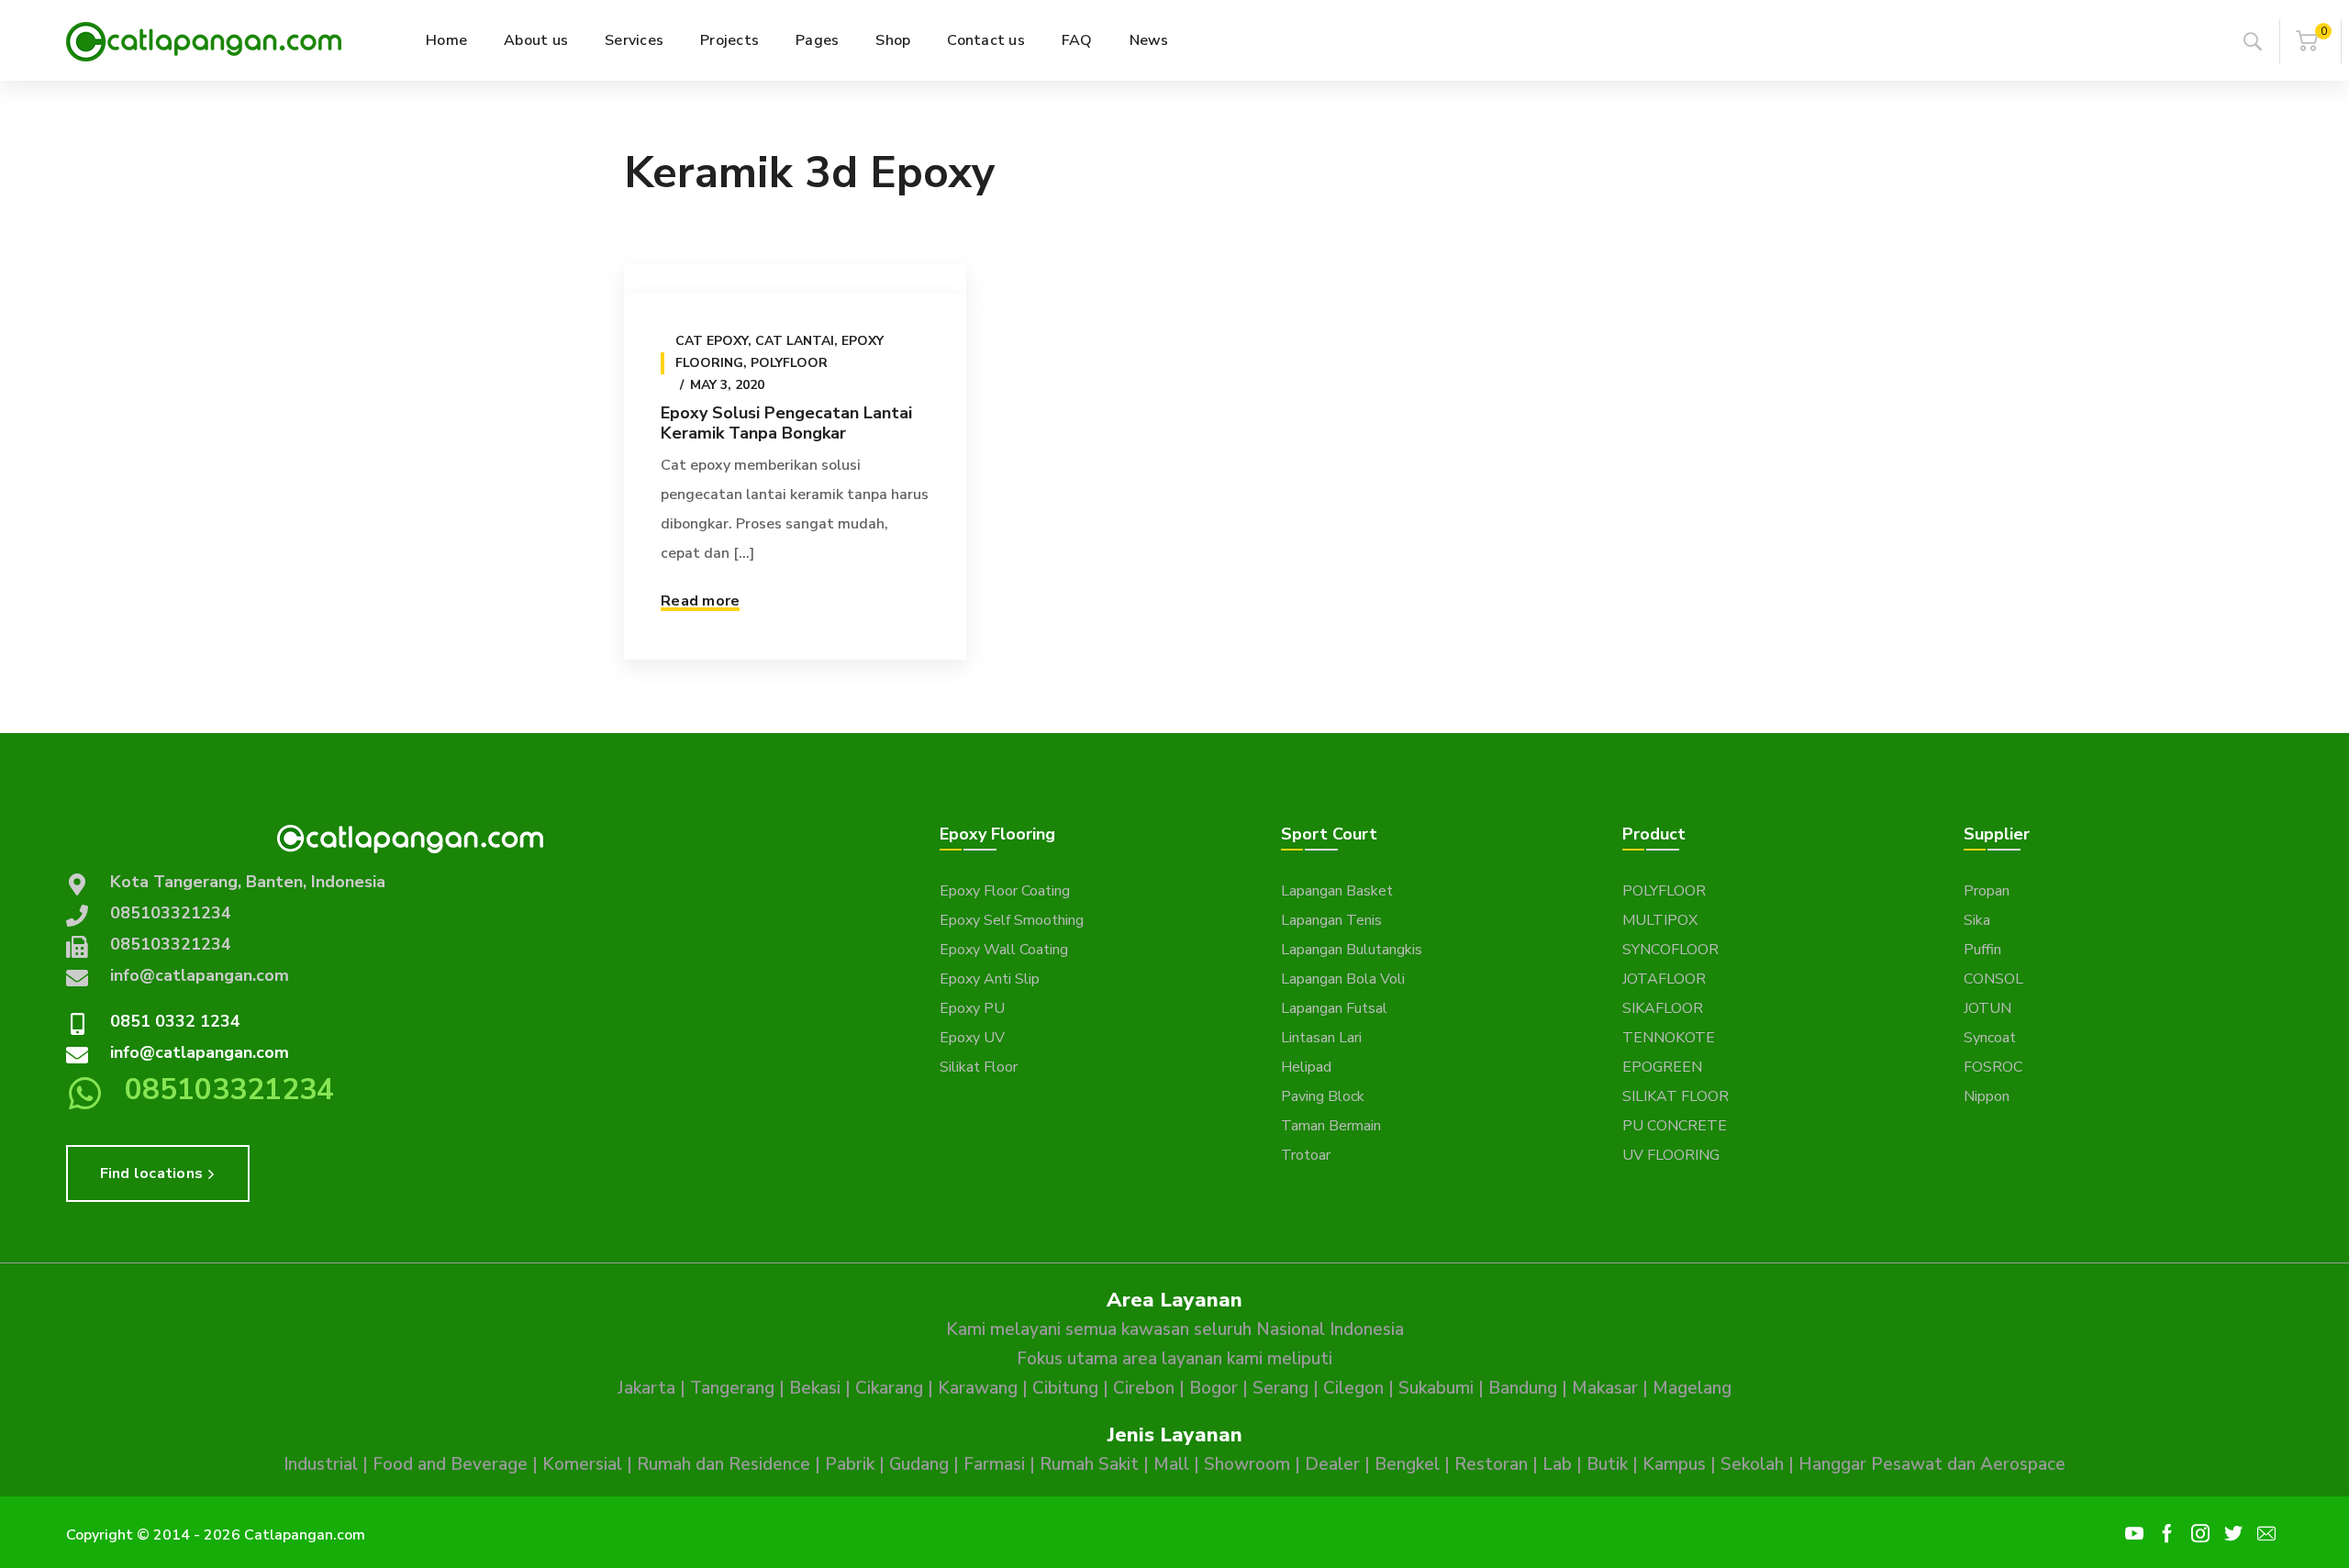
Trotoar (1306, 1155)
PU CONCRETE (1675, 1126)
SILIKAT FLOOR (1675, 1096)
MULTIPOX (1660, 920)
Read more (700, 601)
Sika (1977, 920)
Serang (1280, 1388)
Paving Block (1323, 1096)
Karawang (978, 1388)
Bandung (1523, 1388)
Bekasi (815, 1388)
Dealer (1332, 1464)
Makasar (1605, 1388)
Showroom (1247, 1464)
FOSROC (1993, 1067)
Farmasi (994, 1464)
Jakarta (646, 1388)
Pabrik (850, 1464)
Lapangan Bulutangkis (1352, 950)
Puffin (1982, 950)
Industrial (321, 1464)
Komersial (582, 1464)
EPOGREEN (1662, 1067)
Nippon (1987, 1096)
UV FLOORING (1671, 1155)
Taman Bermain (1331, 1126)
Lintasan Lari (1321, 1038)
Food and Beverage (450, 1464)
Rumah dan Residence (724, 1464)
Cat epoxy (712, 341)
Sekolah (1752, 1464)
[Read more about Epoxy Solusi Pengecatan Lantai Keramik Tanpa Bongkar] (795, 279)
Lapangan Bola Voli (1343, 979)
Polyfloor (789, 363)
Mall (1171, 1464)
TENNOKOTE (1669, 1038)
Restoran (1491, 1464)
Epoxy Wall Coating (1004, 950)
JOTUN (1987, 1008)
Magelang (1692, 1388)
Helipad (1306, 1067)
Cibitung (1065, 1388)
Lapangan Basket (1337, 891)
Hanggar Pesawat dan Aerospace (1932, 1464)
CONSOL (1993, 979)
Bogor (1213, 1388)
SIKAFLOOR (1663, 1008)
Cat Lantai (795, 341)
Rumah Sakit (1089, 1464)
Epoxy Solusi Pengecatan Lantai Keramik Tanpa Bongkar (786, 423)
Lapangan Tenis (1331, 920)
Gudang (919, 1464)
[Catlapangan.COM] (204, 40)
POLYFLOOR (1664, 891)
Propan (1987, 891)
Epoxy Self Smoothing (1012, 920)
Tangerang (732, 1388)
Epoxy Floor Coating (1005, 891)
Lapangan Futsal (1334, 1008)
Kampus (1674, 1464)
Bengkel (1407, 1464)
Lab (1557, 1464)
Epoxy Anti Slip (990, 979)
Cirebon (1144, 1388)
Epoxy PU (972, 1008)
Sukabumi (1436, 1388)
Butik (1607, 1464)
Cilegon (1353, 1388)
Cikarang (889, 1388)
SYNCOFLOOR (1670, 950)
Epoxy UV (972, 1038)
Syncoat (1990, 1038)
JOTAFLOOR (1664, 979)
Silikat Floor (979, 1067)
